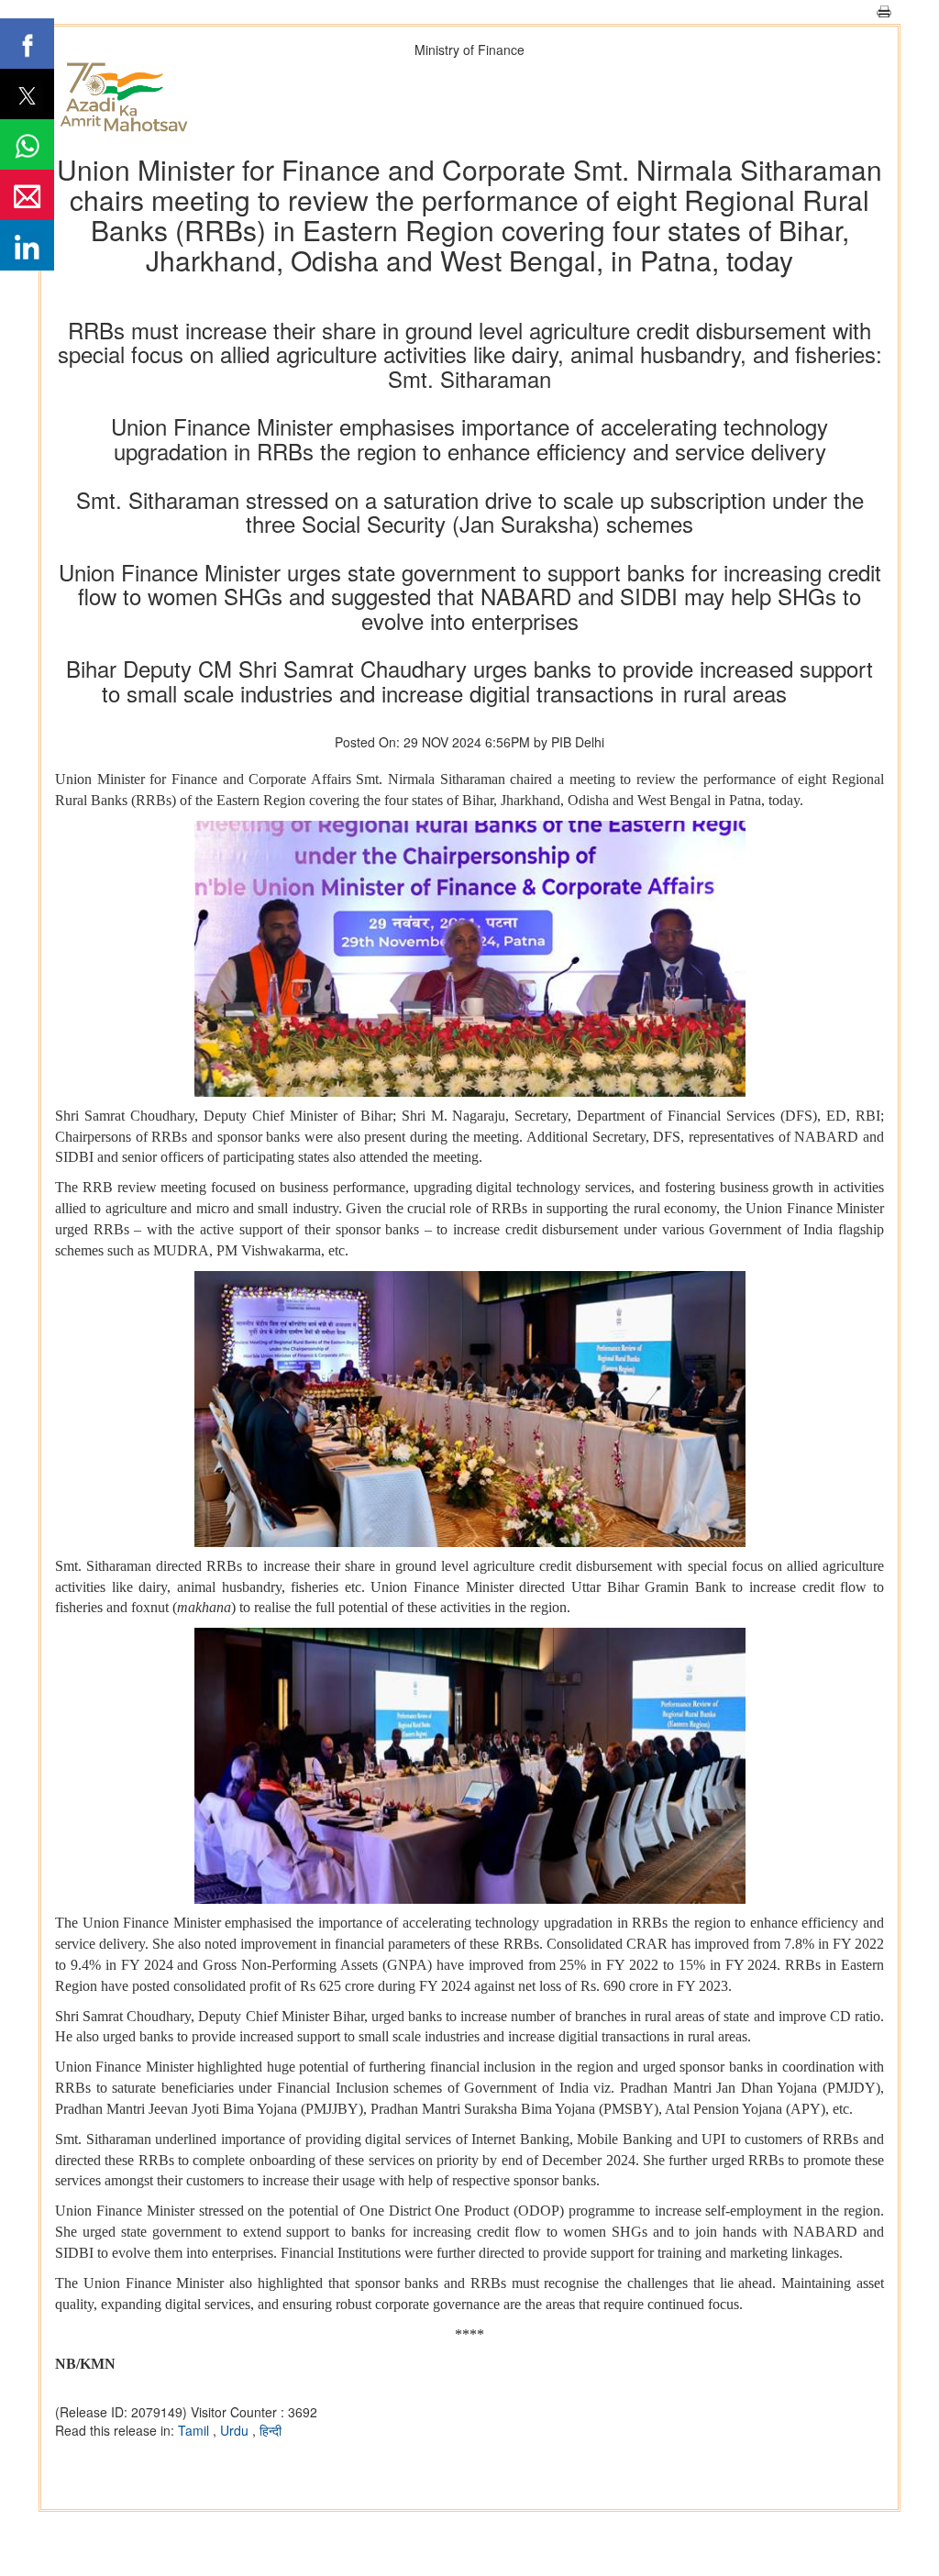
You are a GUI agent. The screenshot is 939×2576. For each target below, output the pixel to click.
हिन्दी (271, 2430)
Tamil (195, 2430)
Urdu (236, 2430)
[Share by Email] (27, 195)
